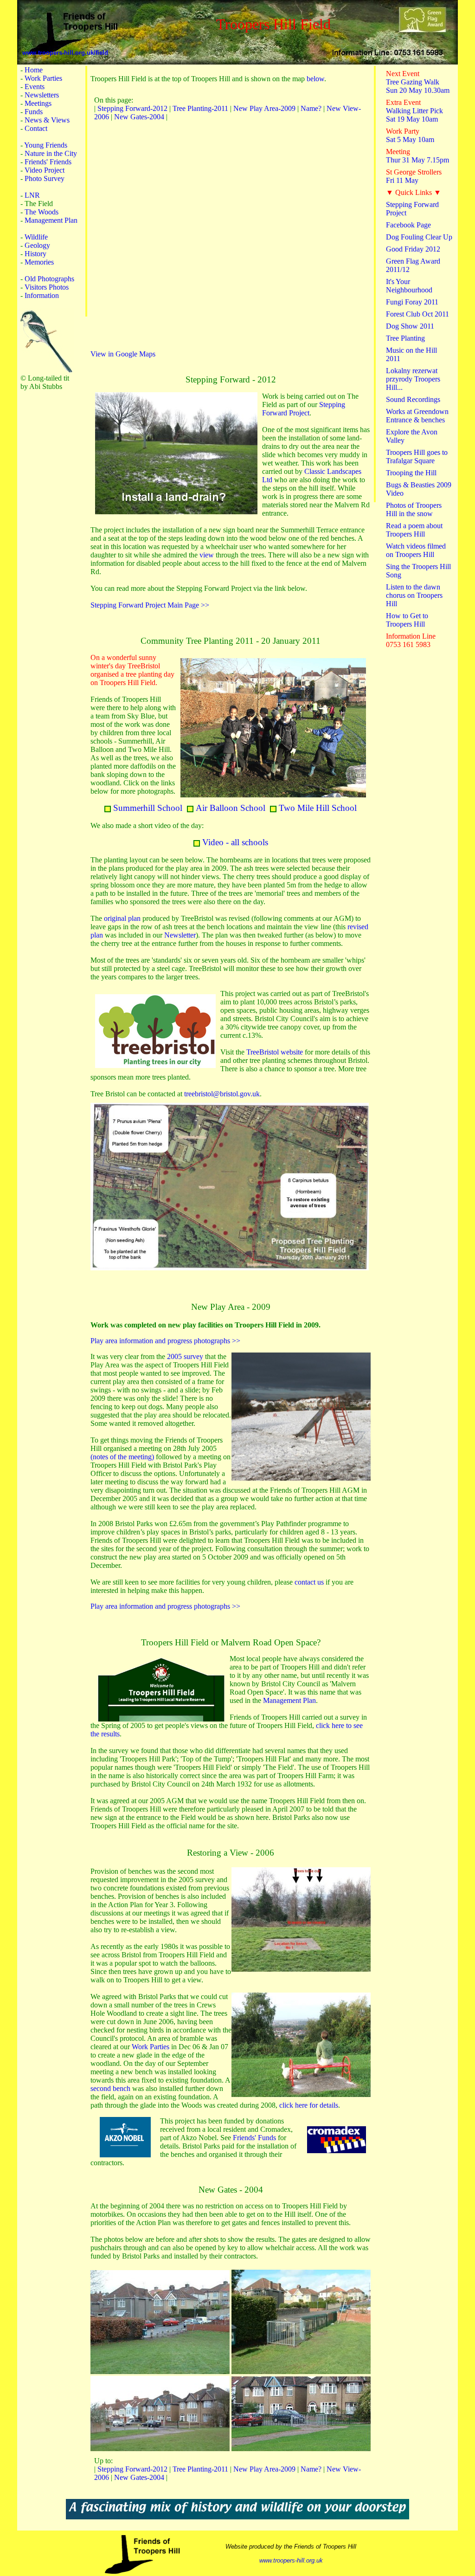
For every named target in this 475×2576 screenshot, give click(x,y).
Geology (37, 245)
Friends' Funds (254, 2138)
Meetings (38, 103)
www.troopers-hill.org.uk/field (63, 53)
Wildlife (36, 237)
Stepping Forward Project (304, 409)
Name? (311, 108)
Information (42, 295)
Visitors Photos (47, 287)
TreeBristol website (275, 1052)
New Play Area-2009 (264, 108)
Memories (39, 262)
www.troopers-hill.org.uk (291, 2560)
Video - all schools (235, 842)
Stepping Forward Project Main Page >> (150, 605)
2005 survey (185, 1356)
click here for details (309, 2105)
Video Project (45, 170)
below (315, 79)
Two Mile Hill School (318, 808)
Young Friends (46, 145)
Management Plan (51, 220)
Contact (36, 128)
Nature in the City (51, 153)
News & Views (47, 120)
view (207, 555)
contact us (309, 1582)
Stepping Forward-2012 (132, 108)
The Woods (42, 212)
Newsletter (180, 935)
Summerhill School (148, 808)
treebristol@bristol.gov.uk (222, 1094)
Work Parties (43, 78)
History (35, 254)
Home (34, 70)
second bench (110, 2088)
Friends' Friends (48, 162)
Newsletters (42, 95)
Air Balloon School (231, 808)
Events (35, 87)
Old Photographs (49, 279)
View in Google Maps (123, 354)
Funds (34, 112)
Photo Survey (45, 178)
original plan (122, 918)
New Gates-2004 (139, 117)
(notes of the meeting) (122, 1457)
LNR (32, 195)
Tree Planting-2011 (200, 108)
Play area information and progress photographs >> (165, 1341)
